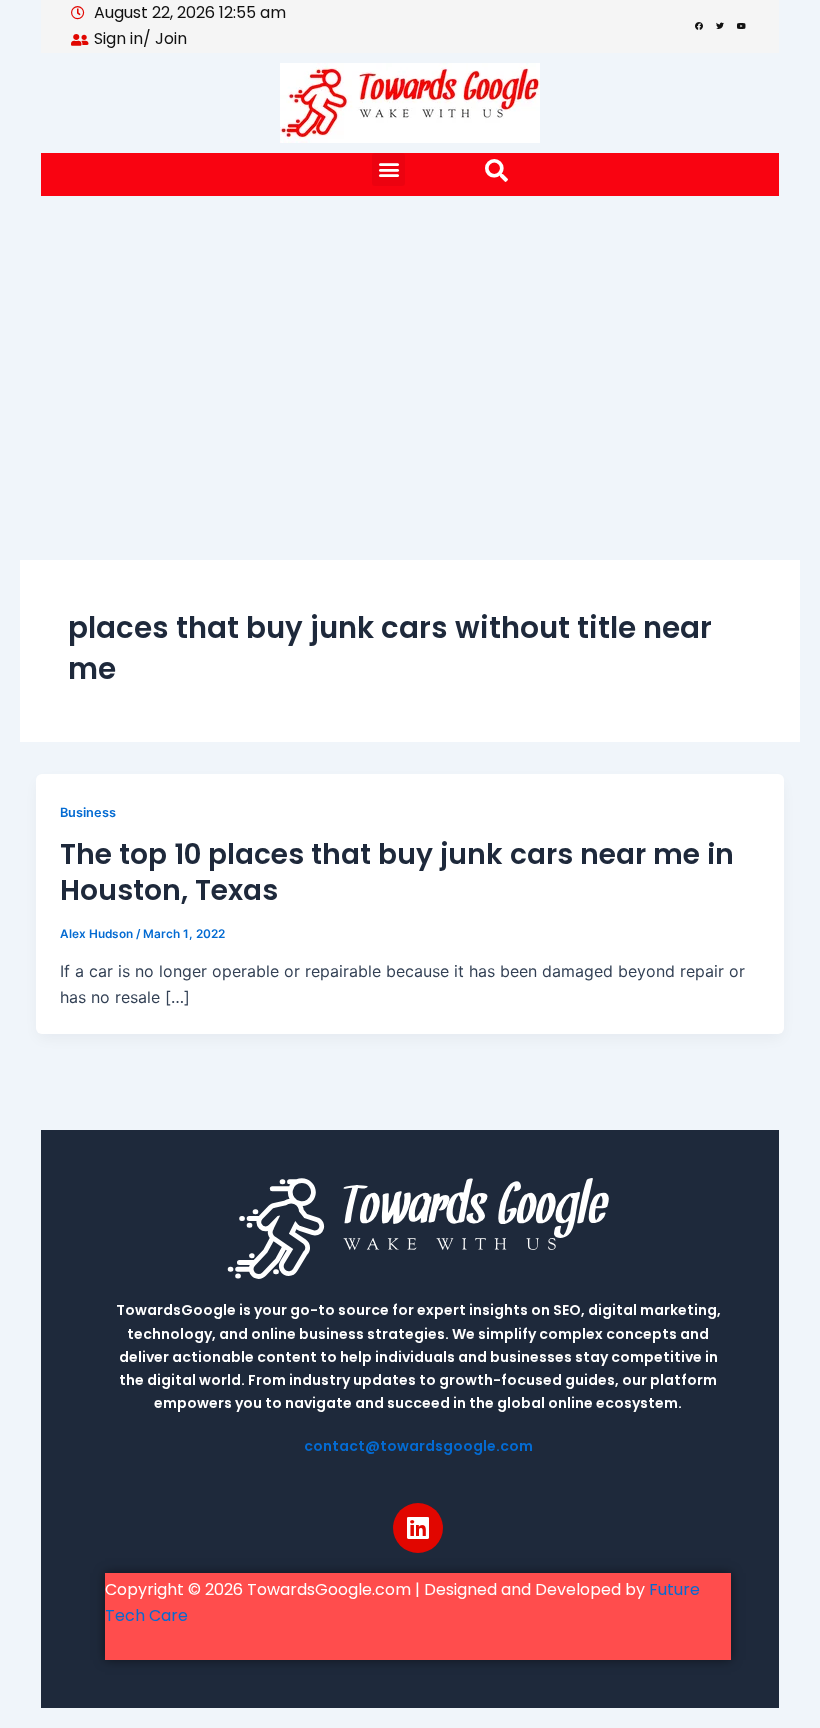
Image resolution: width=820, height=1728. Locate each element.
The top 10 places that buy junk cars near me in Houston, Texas (397, 872)
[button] (388, 169)
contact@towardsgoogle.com (418, 1446)
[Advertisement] (410, 346)
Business (88, 812)
